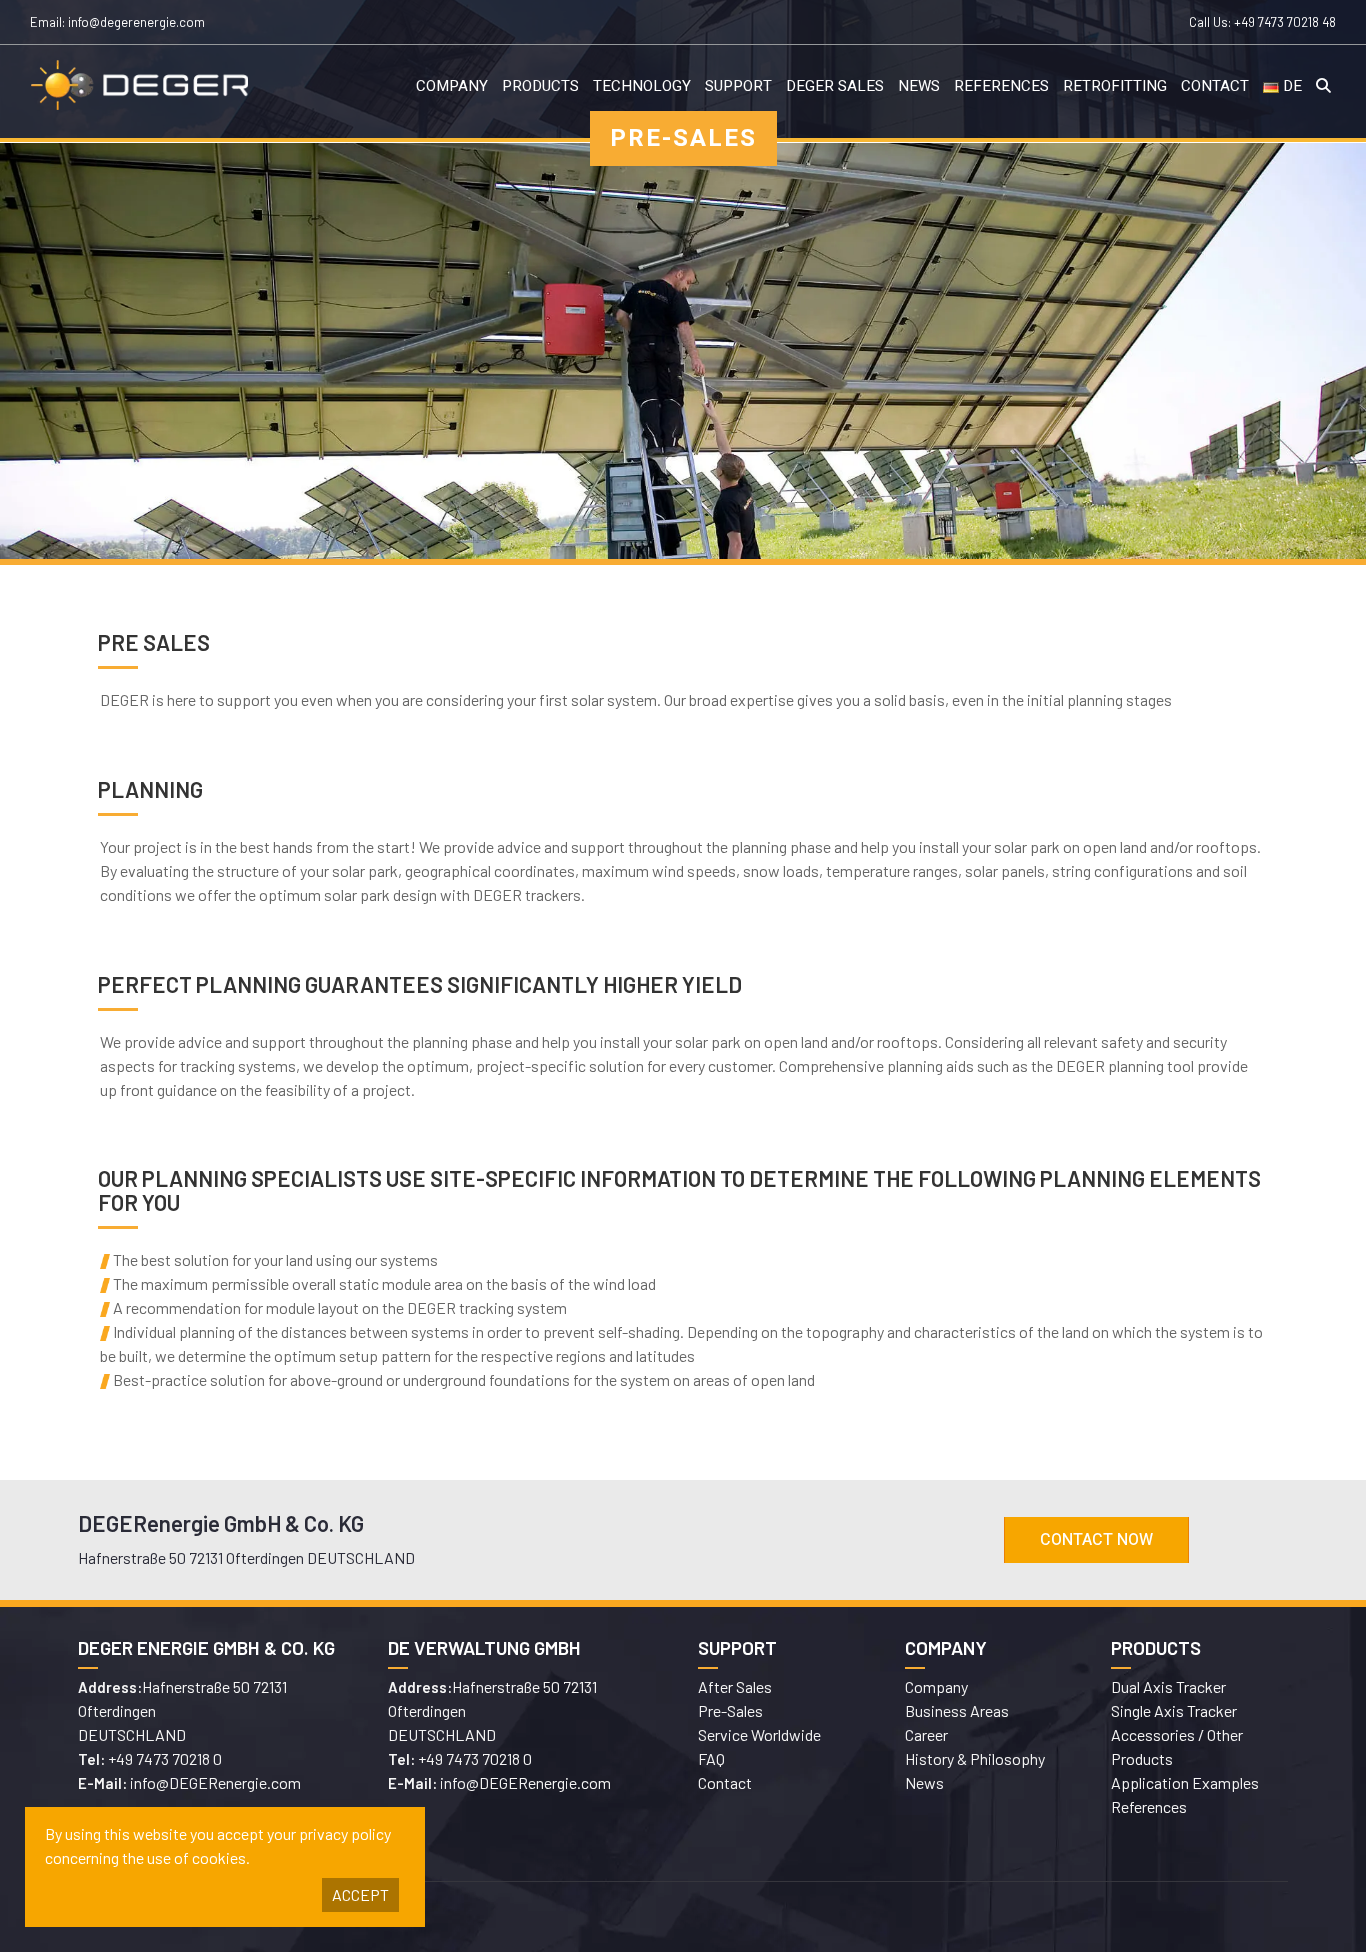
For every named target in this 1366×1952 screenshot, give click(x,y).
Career (926, 1734)
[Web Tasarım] (993, 1917)
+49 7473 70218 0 (165, 1758)
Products (540, 86)
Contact (1215, 86)
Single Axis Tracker (1174, 1710)
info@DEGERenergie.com (215, 1782)
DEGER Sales (835, 86)
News (919, 86)
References (1001, 86)
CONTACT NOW (1096, 1540)
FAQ (711, 1758)
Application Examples (1185, 1782)
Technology (642, 86)
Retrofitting (1115, 86)
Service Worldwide (759, 1734)
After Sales (735, 1686)
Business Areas (957, 1710)
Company (452, 86)
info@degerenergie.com (136, 22)
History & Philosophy (975, 1758)
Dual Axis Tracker (1168, 1686)
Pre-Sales (730, 1710)
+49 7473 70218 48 (1285, 22)
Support (738, 86)
